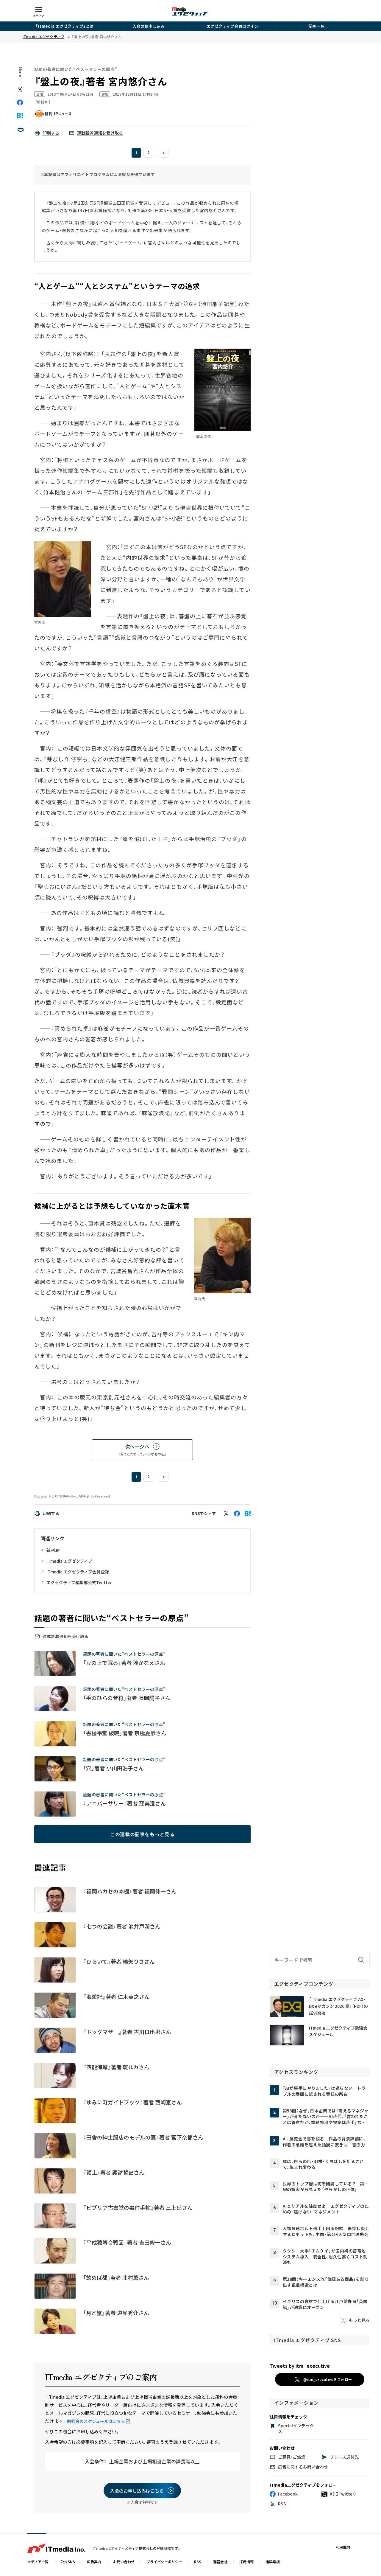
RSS (198, 2562)
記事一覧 (316, 26)
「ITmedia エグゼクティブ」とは (65, 26)
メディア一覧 (38, 2562)
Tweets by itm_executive (300, 2366)
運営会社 (220, 2562)
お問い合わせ (124, 2562)
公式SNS (68, 2562)
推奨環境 (273, 2562)
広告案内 (94, 2562)
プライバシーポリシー (164, 2562)
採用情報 (246, 2562)
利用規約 (343, 2547)
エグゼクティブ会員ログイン (233, 26)
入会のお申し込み (149, 26)
